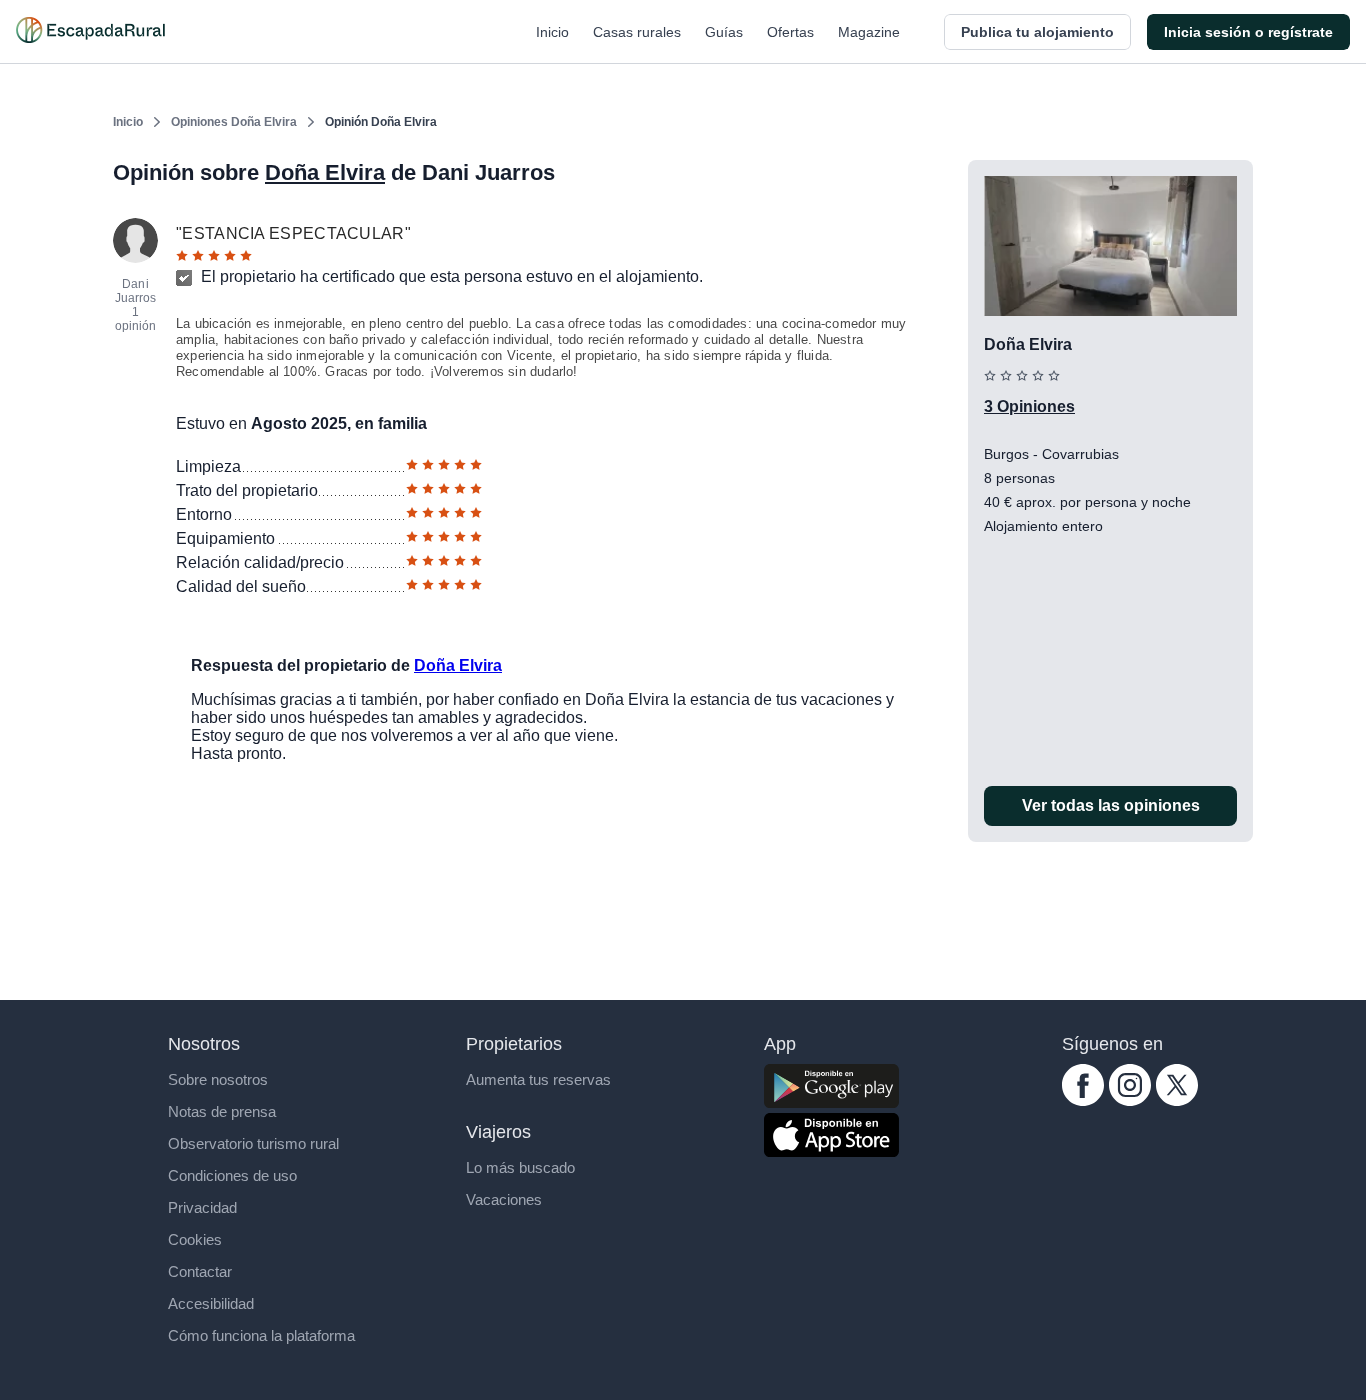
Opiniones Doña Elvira (234, 122)
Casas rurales (637, 32)
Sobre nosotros (218, 1079)
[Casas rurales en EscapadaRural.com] (90, 32)
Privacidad (202, 1207)
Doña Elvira (325, 172)
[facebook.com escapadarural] (1083, 1100)
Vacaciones (504, 1199)
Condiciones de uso (232, 1175)
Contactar (200, 1271)
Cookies (195, 1239)
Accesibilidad (211, 1303)
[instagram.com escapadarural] (1130, 1100)
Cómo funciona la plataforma (261, 1335)
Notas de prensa (222, 1111)
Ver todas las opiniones (1111, 805)
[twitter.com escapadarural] (1177, 1100)
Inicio (552, 32)
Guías (724, 32)
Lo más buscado (520, 1167)
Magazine (869, 32)
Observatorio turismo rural (253, 1143)
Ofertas (790, 32)
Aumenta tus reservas (538, 1079)
